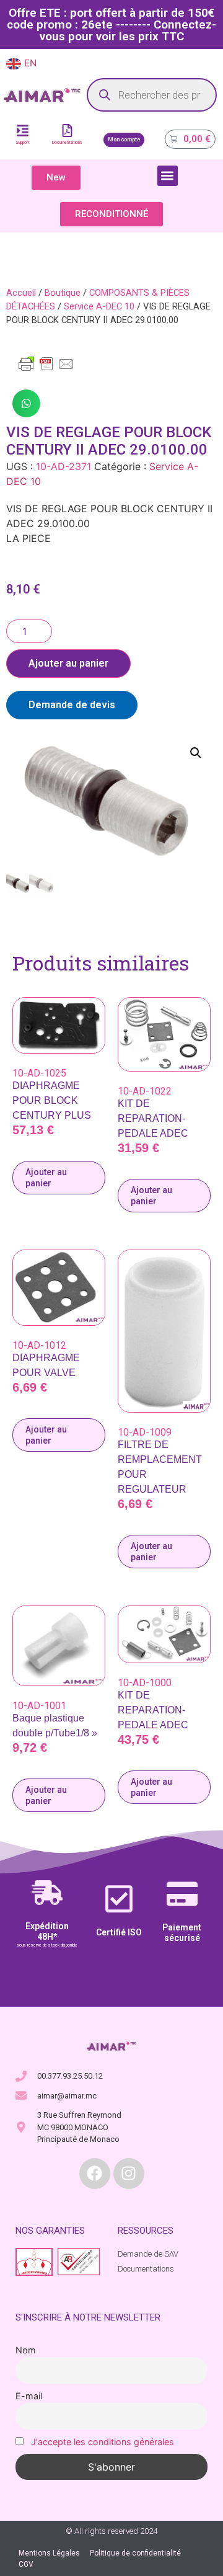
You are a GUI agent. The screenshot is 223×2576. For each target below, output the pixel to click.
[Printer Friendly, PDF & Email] (46, 370)
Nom (26, 2350)
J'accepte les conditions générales (103, 2442)
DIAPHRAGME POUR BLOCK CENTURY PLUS (52, 1100)
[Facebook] (95, 2174)
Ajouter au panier (68, 663)
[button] (168, 176)
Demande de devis (72, 705)
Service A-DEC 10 (99, 306)
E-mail (29, 2396)
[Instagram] (129, 2174)
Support (23, 143)
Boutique (63, 293)
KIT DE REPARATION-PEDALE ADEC (153, 1118)
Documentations (67, 143)
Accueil (21, 293)
